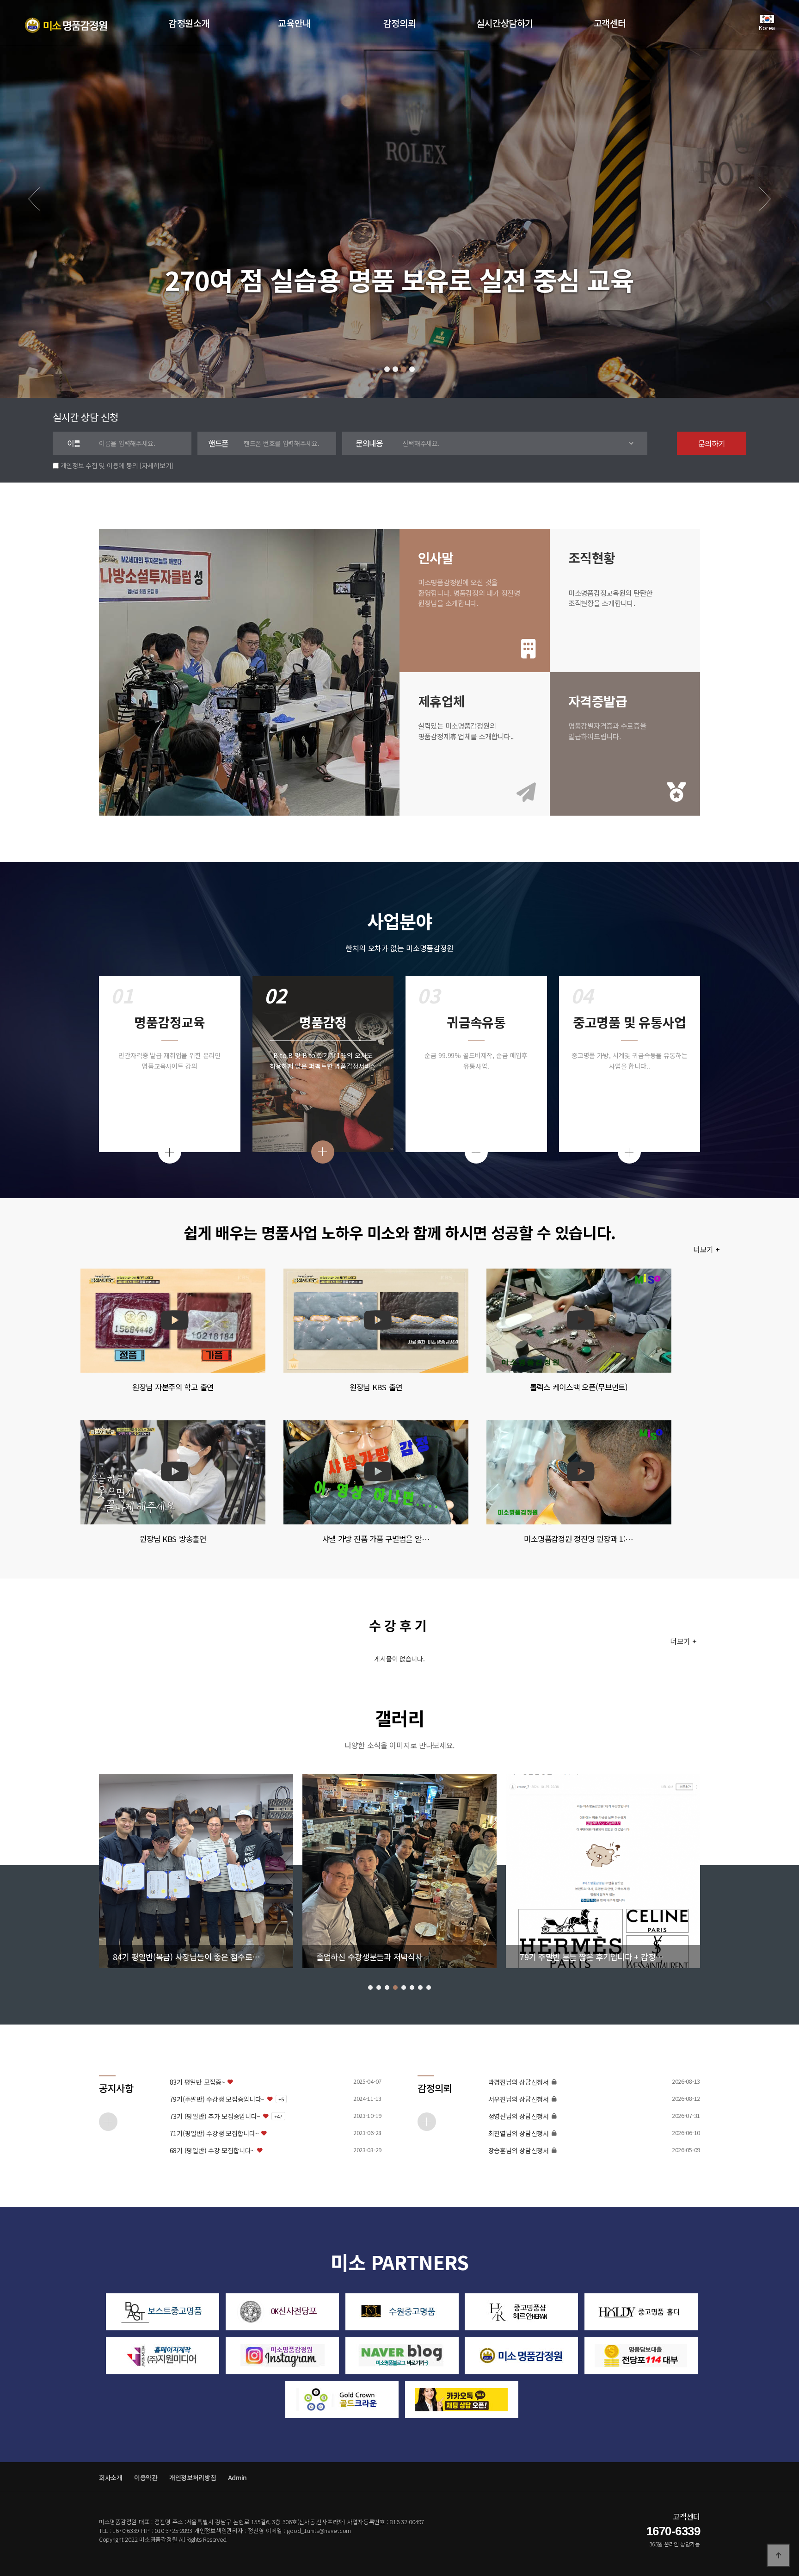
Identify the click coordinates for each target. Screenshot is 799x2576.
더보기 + (708, 1250)
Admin (238, 2477)
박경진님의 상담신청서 (519, 2082)
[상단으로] (778, 2555)
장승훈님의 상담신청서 (519, 2151)
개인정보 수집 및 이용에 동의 (99, 465)
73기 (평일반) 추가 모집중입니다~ (215, 2116)
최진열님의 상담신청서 (519, 2133)
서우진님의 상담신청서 (519, 2099)
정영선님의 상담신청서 (519, 2116)
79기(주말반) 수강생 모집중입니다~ (217, 2099)
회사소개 (111, 2477)
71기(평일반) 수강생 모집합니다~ (214, 2133)
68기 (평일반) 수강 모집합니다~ (212, 2151)
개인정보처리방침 (193, 2477)
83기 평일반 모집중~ (197, 2082)
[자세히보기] (157, 465)
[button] (387, 369)
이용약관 (146, 2477)
